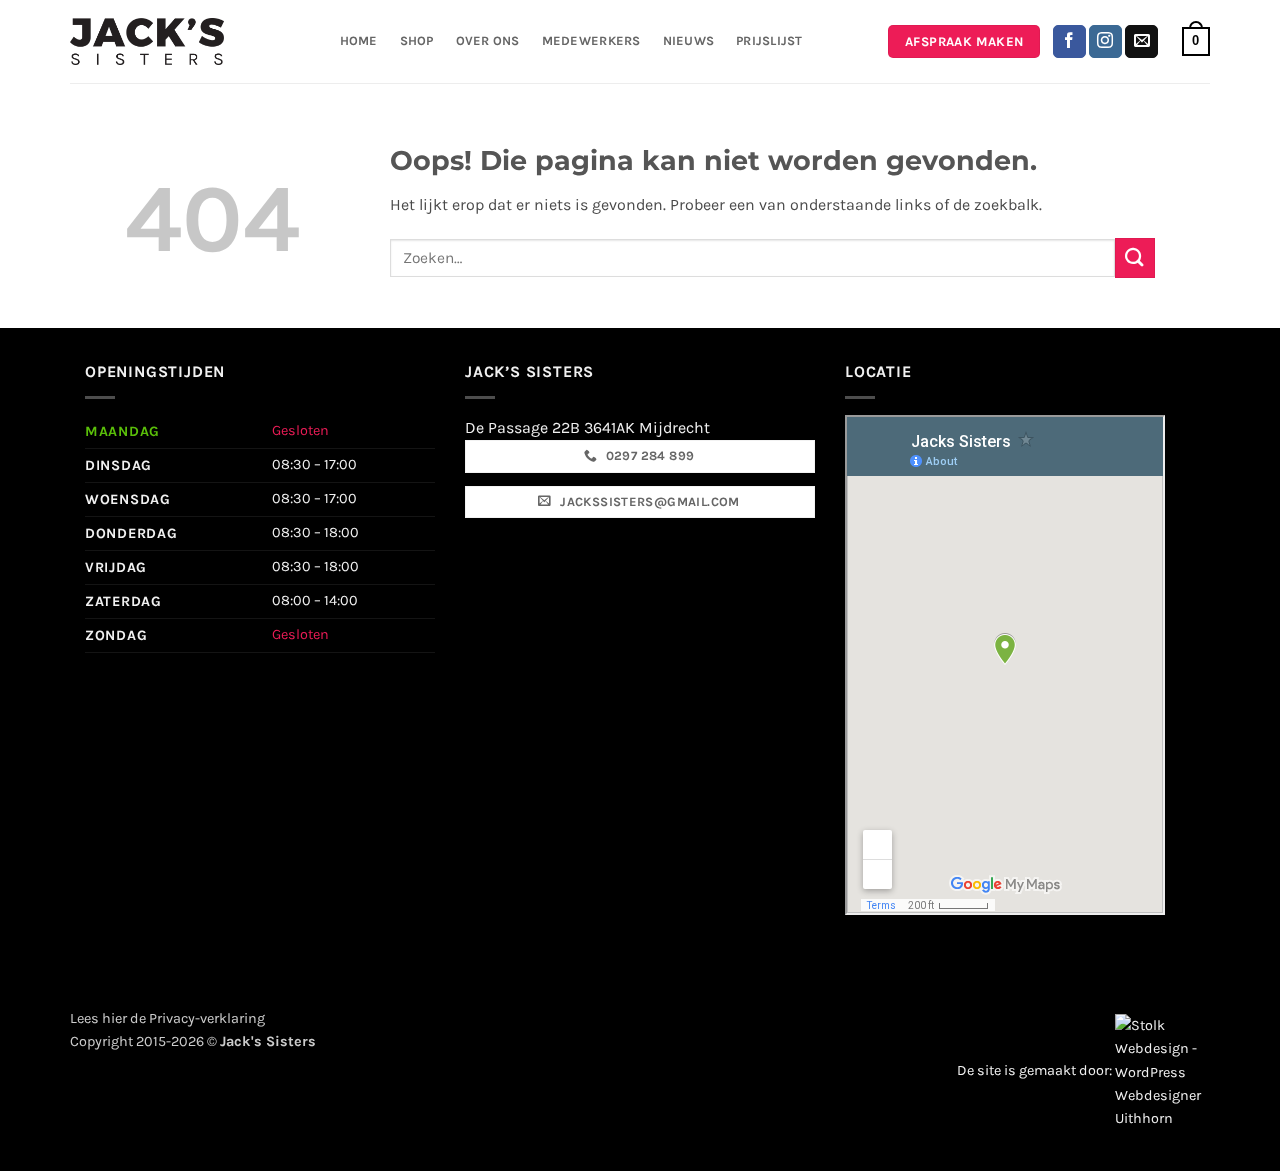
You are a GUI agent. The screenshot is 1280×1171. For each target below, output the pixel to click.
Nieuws (689, 40)
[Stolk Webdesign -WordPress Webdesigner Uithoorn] (1162, 1070)
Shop (417, 40)
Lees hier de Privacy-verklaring (167, 1018)
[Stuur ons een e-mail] (1141, 42)
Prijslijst (769, 40)
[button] (1196, 42)
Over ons (488, 40)
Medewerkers (591, 40)
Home (359, 40)
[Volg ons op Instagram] (1105, 42)
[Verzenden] (1135, 257)
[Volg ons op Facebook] (1069, 42)
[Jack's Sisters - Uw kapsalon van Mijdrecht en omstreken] (147, 41)
